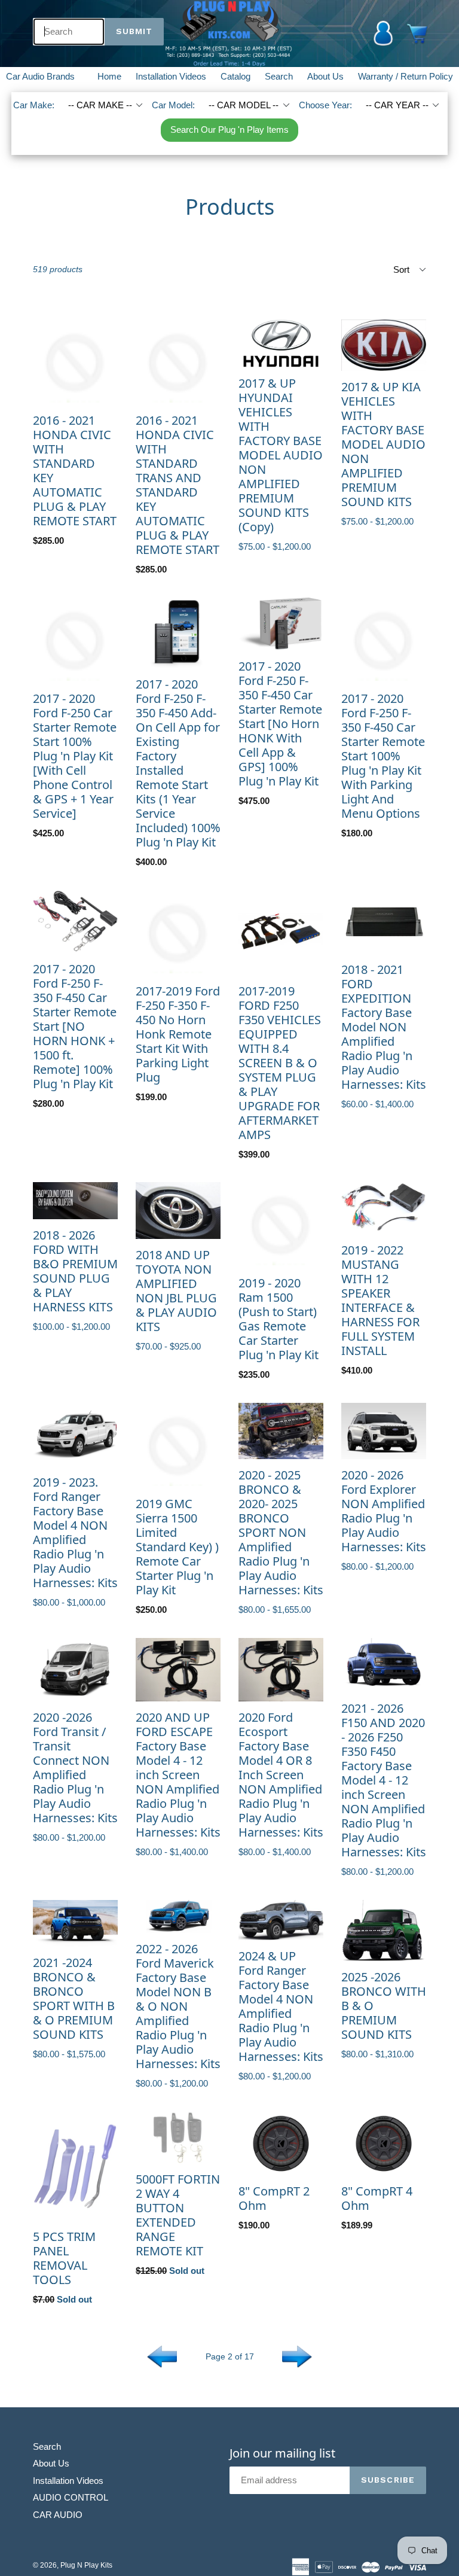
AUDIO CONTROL (71, 2497)
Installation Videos (171, 76)
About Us (325, 76)
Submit (134, 31)
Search (279, 76)
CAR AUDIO (58, 2515)
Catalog (235, 76)
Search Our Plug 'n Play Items (229, 130)
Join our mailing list (282, 2453)
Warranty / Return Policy (406, 76)
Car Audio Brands (48, 76)
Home (109, 76)
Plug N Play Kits (86, 2565)
